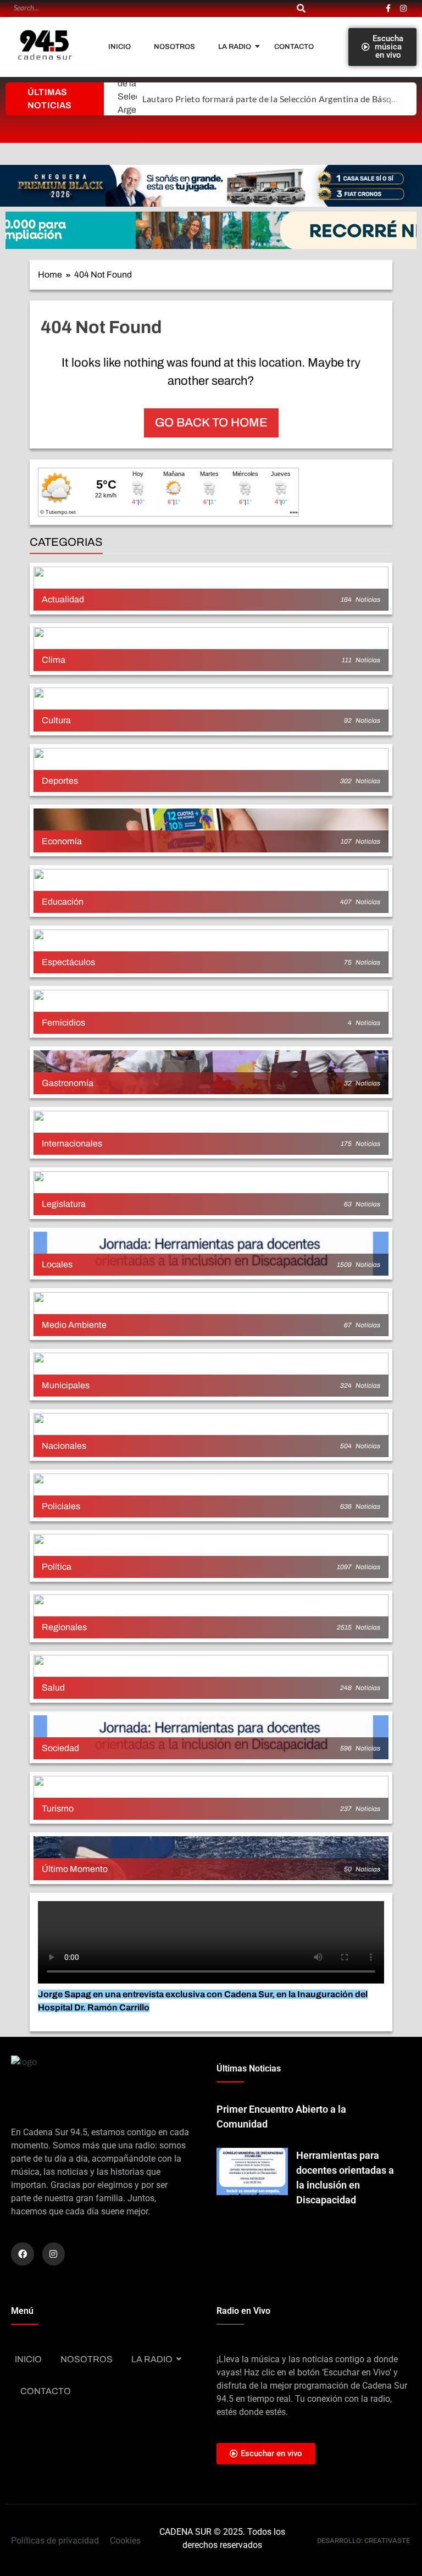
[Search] (301, 9)
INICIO (120, 47)
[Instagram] (403, 8)
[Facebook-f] (388, 8)
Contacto (294, 47)
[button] (211, 186)
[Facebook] (23, 2254)
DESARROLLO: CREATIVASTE (363, 2541)
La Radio (235, 47)
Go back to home (211, 423)
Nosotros (174, 47)
